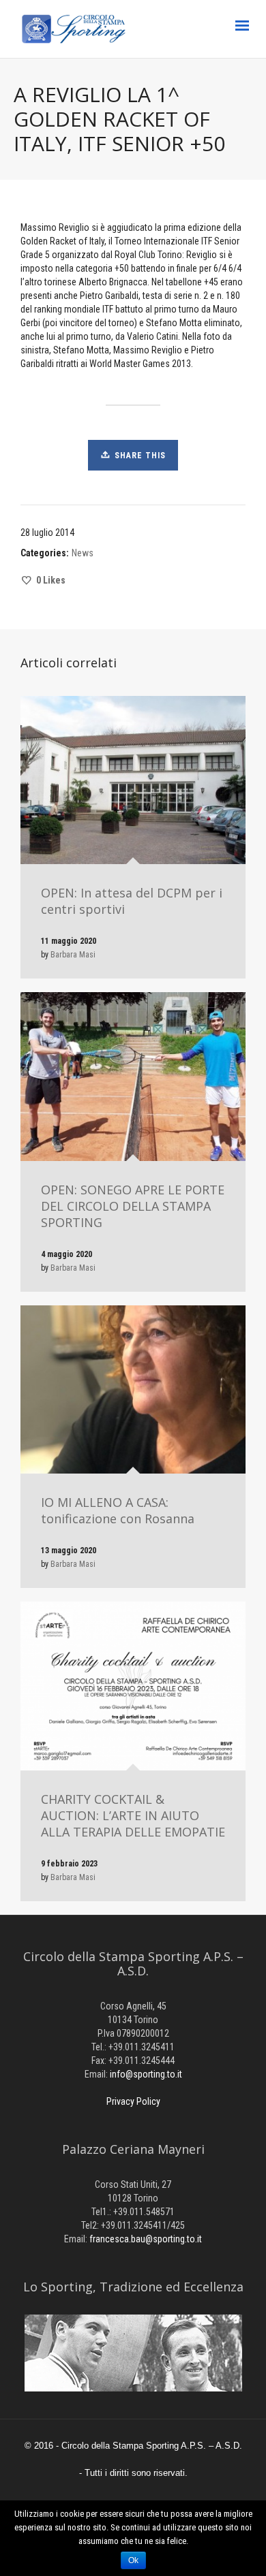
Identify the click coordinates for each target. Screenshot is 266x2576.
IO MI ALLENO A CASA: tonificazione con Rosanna (118, 1510)
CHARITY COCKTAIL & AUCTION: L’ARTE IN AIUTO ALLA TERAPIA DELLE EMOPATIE (133, 1815)
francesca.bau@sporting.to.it (146, 2239)
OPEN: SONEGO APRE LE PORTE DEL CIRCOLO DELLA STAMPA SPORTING (133, 1206)
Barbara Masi (73, 955)
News (83, 553)
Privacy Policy (133, 2101)
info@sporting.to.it (146, 2074)
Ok (133, 2560)
